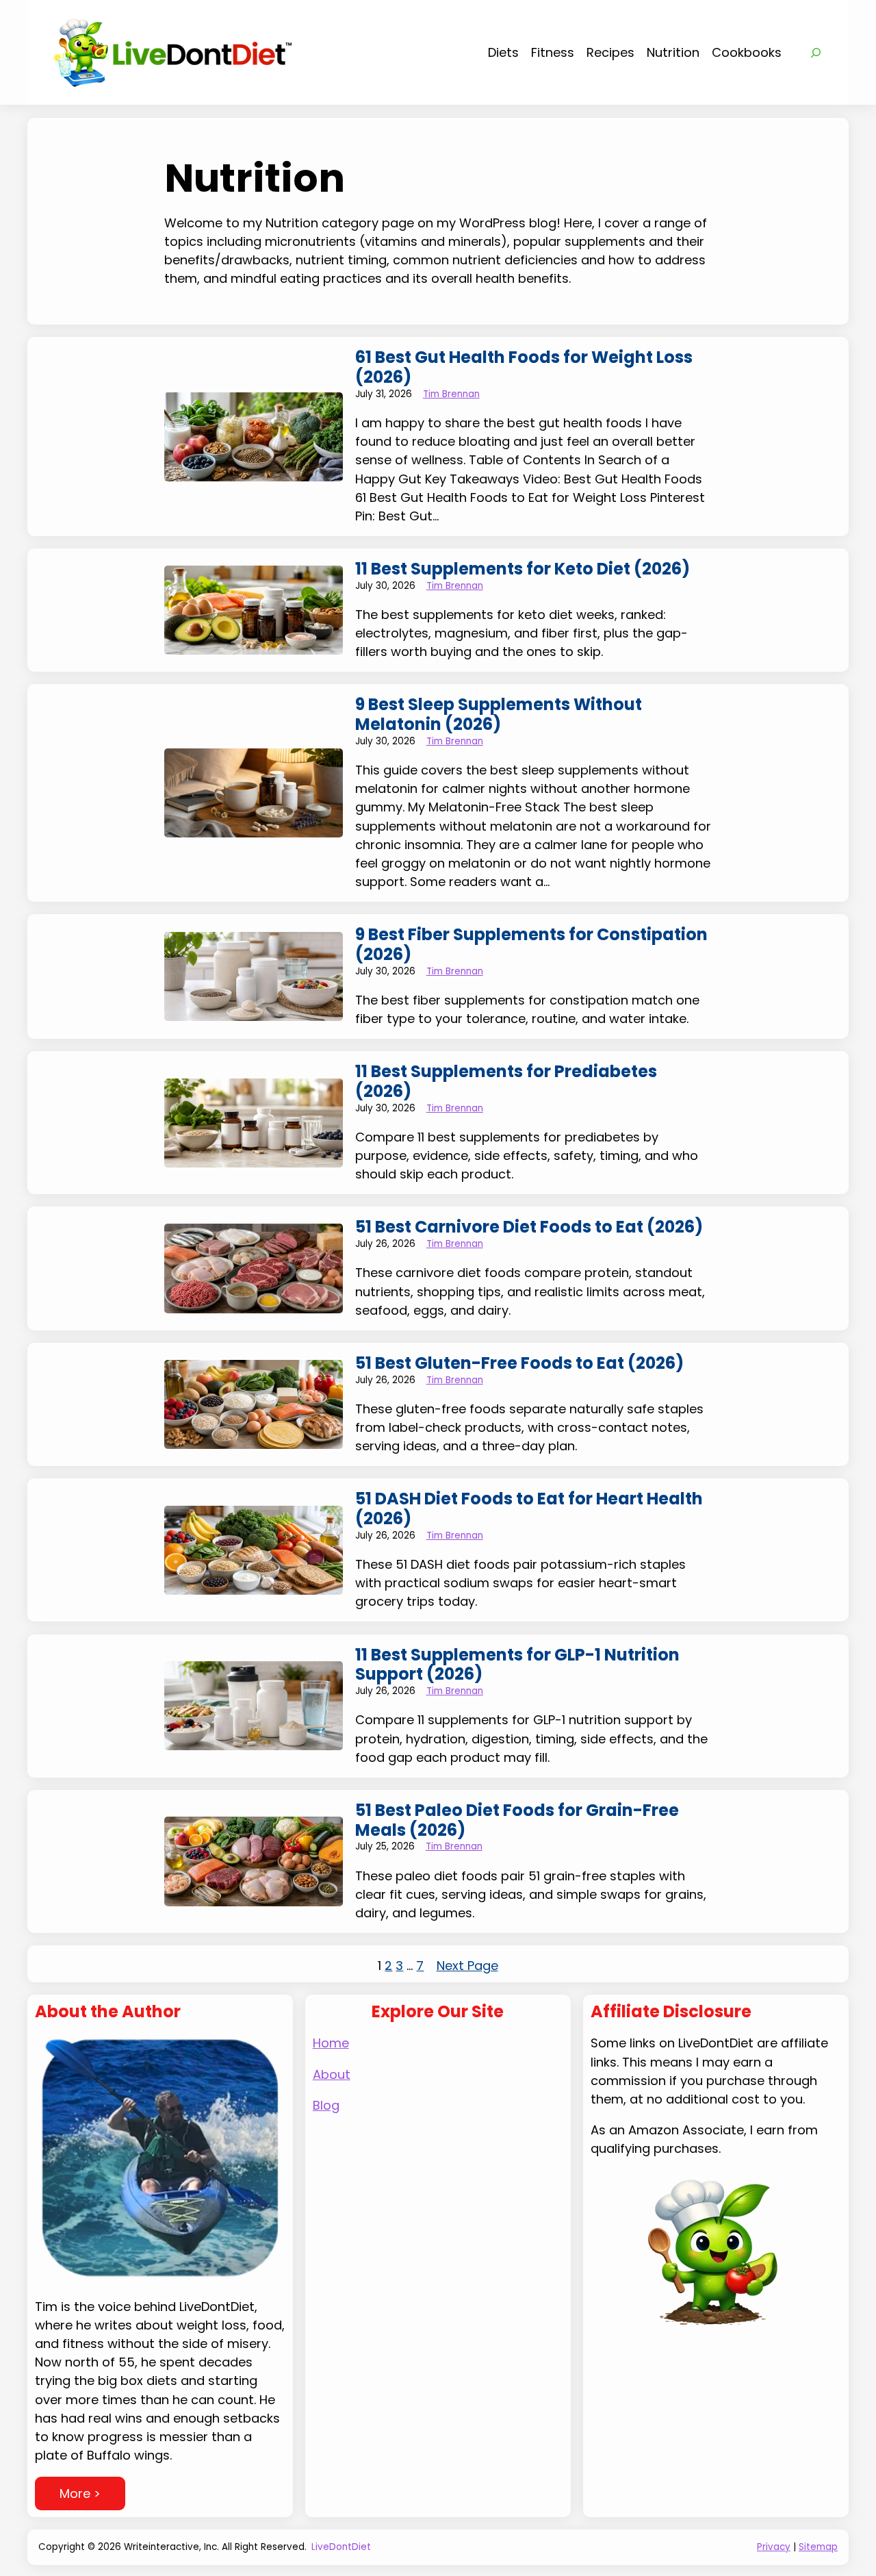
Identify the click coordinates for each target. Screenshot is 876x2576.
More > (80, 2493)
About (332, 2074)
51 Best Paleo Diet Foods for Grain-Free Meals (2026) (517, 1821)
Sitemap (818, 2547)
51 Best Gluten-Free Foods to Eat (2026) (519, 1364)
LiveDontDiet (341, 2547)
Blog (326, 2105)
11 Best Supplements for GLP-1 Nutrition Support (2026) (517, 1665)
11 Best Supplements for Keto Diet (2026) (523, 569)
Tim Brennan (451, 394)
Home (331, 2043)
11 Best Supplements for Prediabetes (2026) (506, 1082)
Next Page (467, 1966)
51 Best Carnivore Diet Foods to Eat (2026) (529, 1227)
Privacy (774, 2547)
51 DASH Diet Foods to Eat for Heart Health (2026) (529, 1509)
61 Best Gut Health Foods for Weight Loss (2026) (524, 368)
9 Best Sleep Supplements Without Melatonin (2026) (499, 715)
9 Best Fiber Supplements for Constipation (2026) (531, 945)
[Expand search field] (816, 53)
